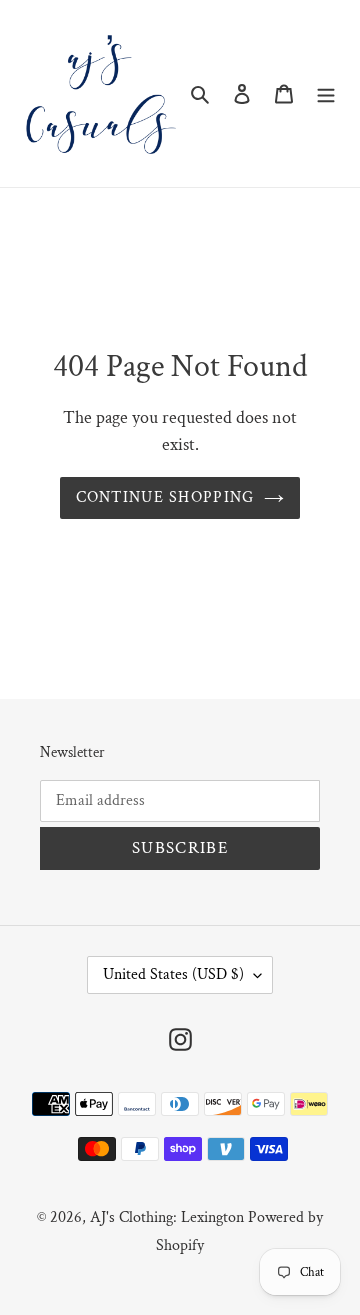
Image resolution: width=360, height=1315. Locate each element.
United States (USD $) (173, 974)
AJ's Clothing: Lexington (167, 1217)
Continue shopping (165, 497)
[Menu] (326, 93)
